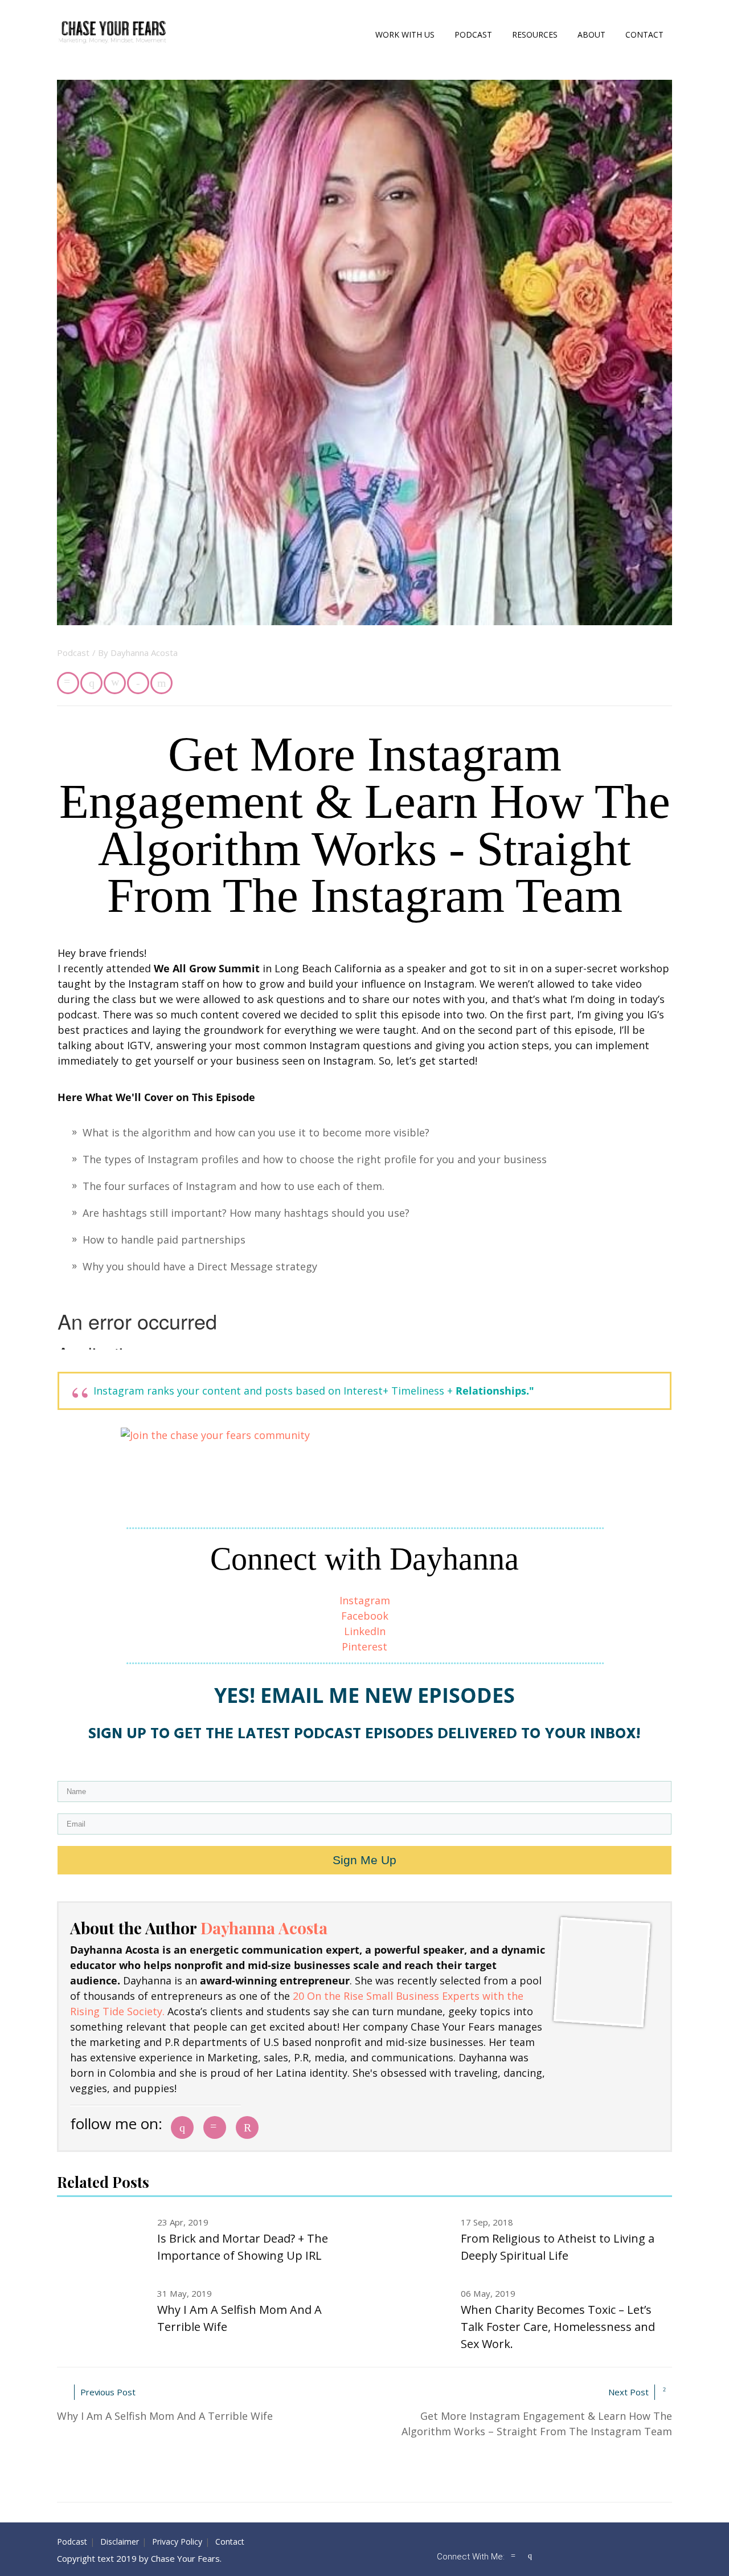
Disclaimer (120, 2542)
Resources (535, 34)
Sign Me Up (364, 1860)
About (591, 34)
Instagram (365, 1600)
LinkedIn (365, 1631)
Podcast (473, 34)
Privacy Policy (177, 2542)
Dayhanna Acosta (144, 653)
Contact (644, 34)
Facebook (365, 1616)
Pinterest (364, 1646)
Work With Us (405, 34)
